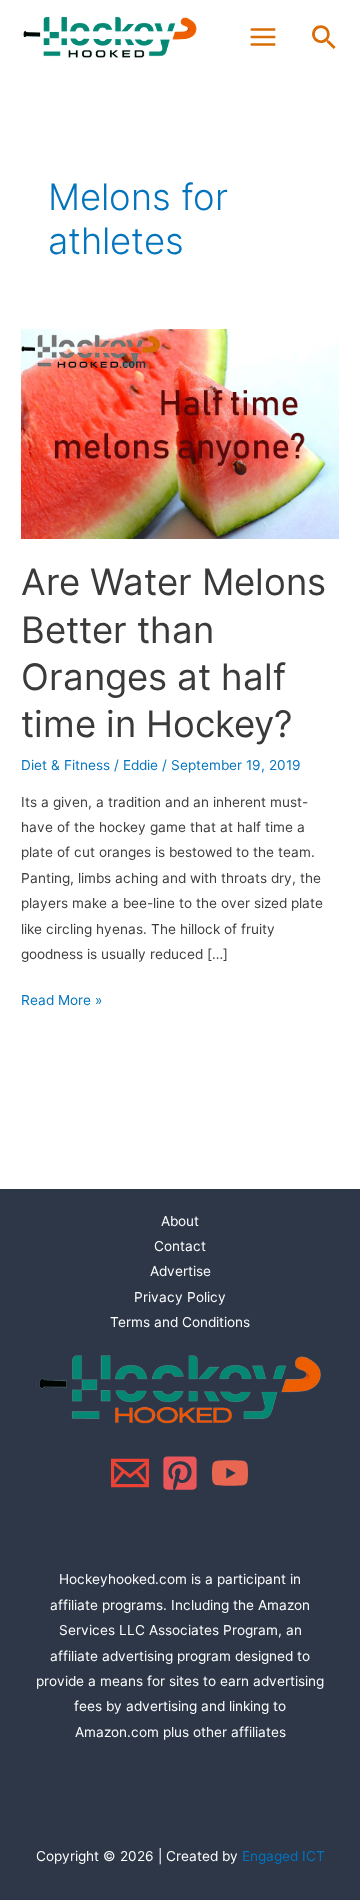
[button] (324, 37)
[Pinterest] (180, 1473)
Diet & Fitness (65, 765)
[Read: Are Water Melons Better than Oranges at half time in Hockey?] (180, 433)
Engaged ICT (283, 1856)
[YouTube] (230, 1473)
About (180, 1221)
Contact (180, 1246)
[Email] (130, 1473)
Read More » (61, 998)
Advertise (180, 1271)
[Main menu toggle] (263, 37)
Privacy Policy (180, 1297)
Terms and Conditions (180, 1322)
